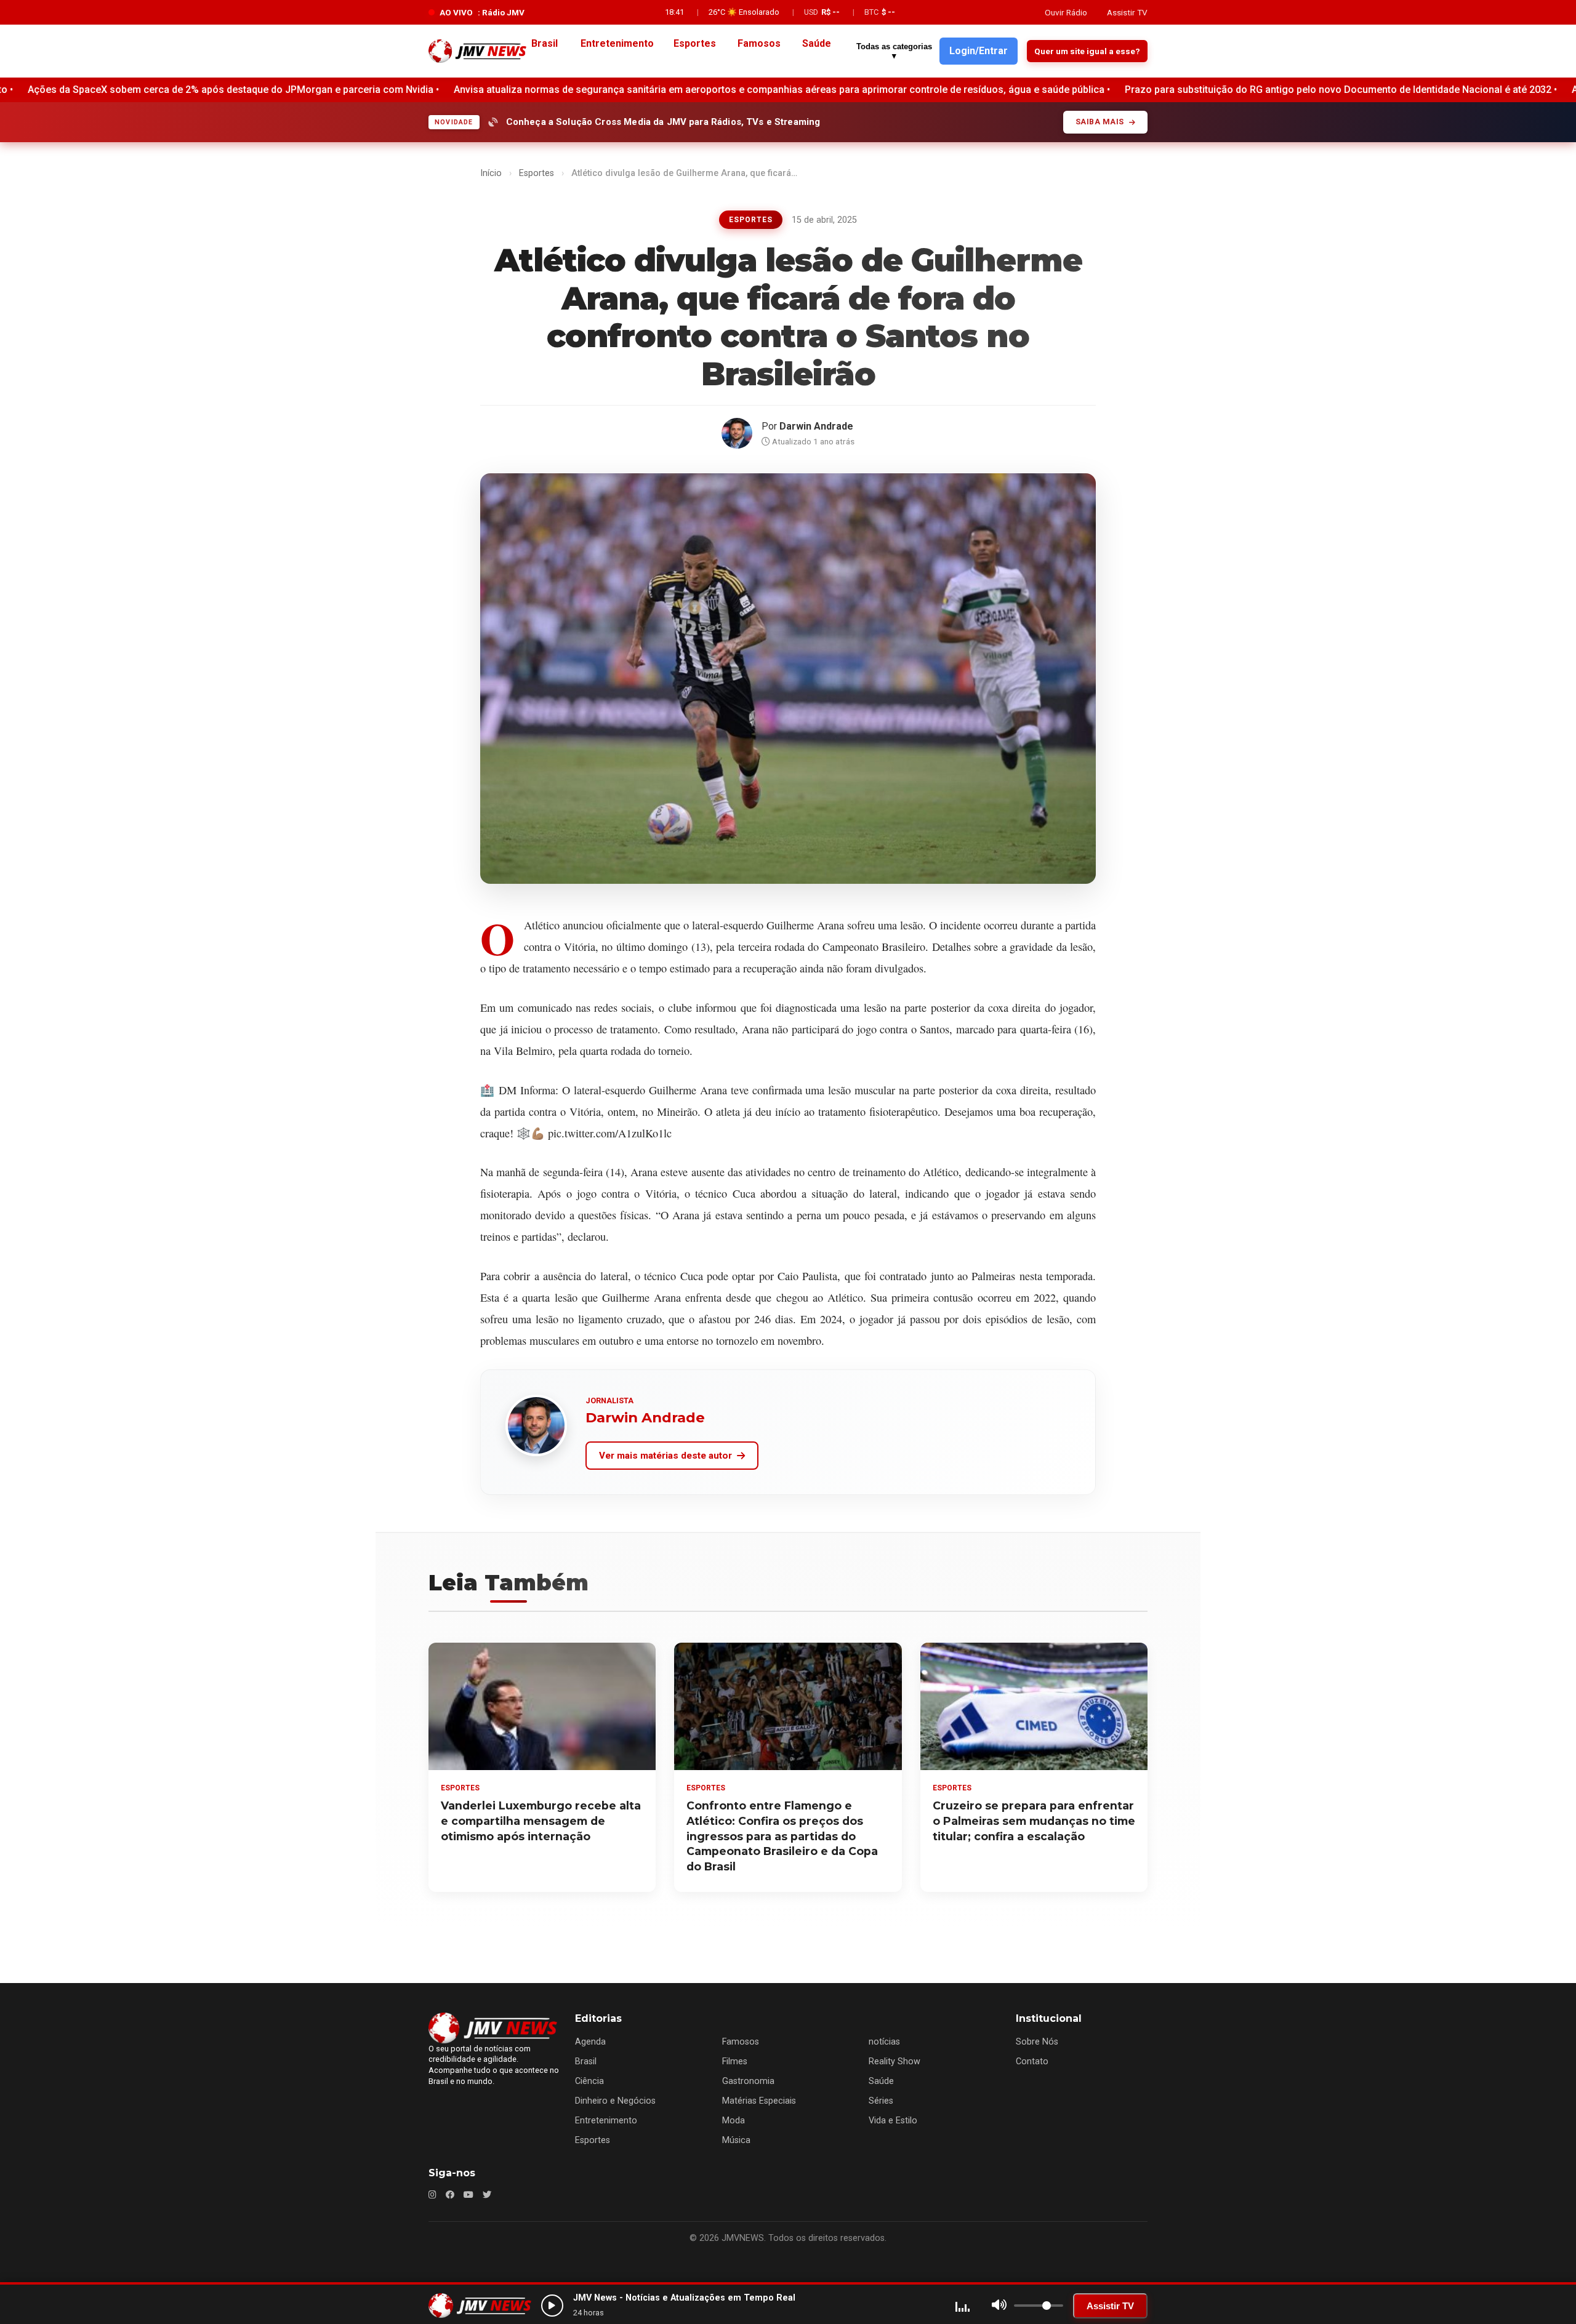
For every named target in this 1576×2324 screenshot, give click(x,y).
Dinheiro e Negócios (615, 2101)
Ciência (589, 2081)
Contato (1032, 2062)
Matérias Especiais (759, 2101)
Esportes (537, 173)
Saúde (881, 2081)
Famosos (741, 2042)
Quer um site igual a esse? (1087, 51)
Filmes (735, 2062)
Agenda (590, 2042)
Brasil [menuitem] (545, 43)
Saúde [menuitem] (817, 43)
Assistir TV (1127, 12)
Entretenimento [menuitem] (617, 43)
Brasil (586, 2062)
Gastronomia (748, 2081)
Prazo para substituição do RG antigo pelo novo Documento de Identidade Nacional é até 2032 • (803, 90)
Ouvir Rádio (1066, 12)
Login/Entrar (979, 51)
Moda (734, 2121)
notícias (884, 2042)
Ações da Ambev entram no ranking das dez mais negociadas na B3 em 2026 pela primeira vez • (1251, 90)
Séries (881, 2101)
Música (736, 2140)
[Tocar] (552, 2306)
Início (491, 173)
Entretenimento (606, 2121)
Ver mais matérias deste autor (665, 1456)
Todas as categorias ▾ (894, 51)
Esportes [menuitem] (695, 43)
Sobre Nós (1037, 2042)
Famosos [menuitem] (759, 43)
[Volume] (999, 2306)
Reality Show (895, 2062)
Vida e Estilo (893, 2121)
